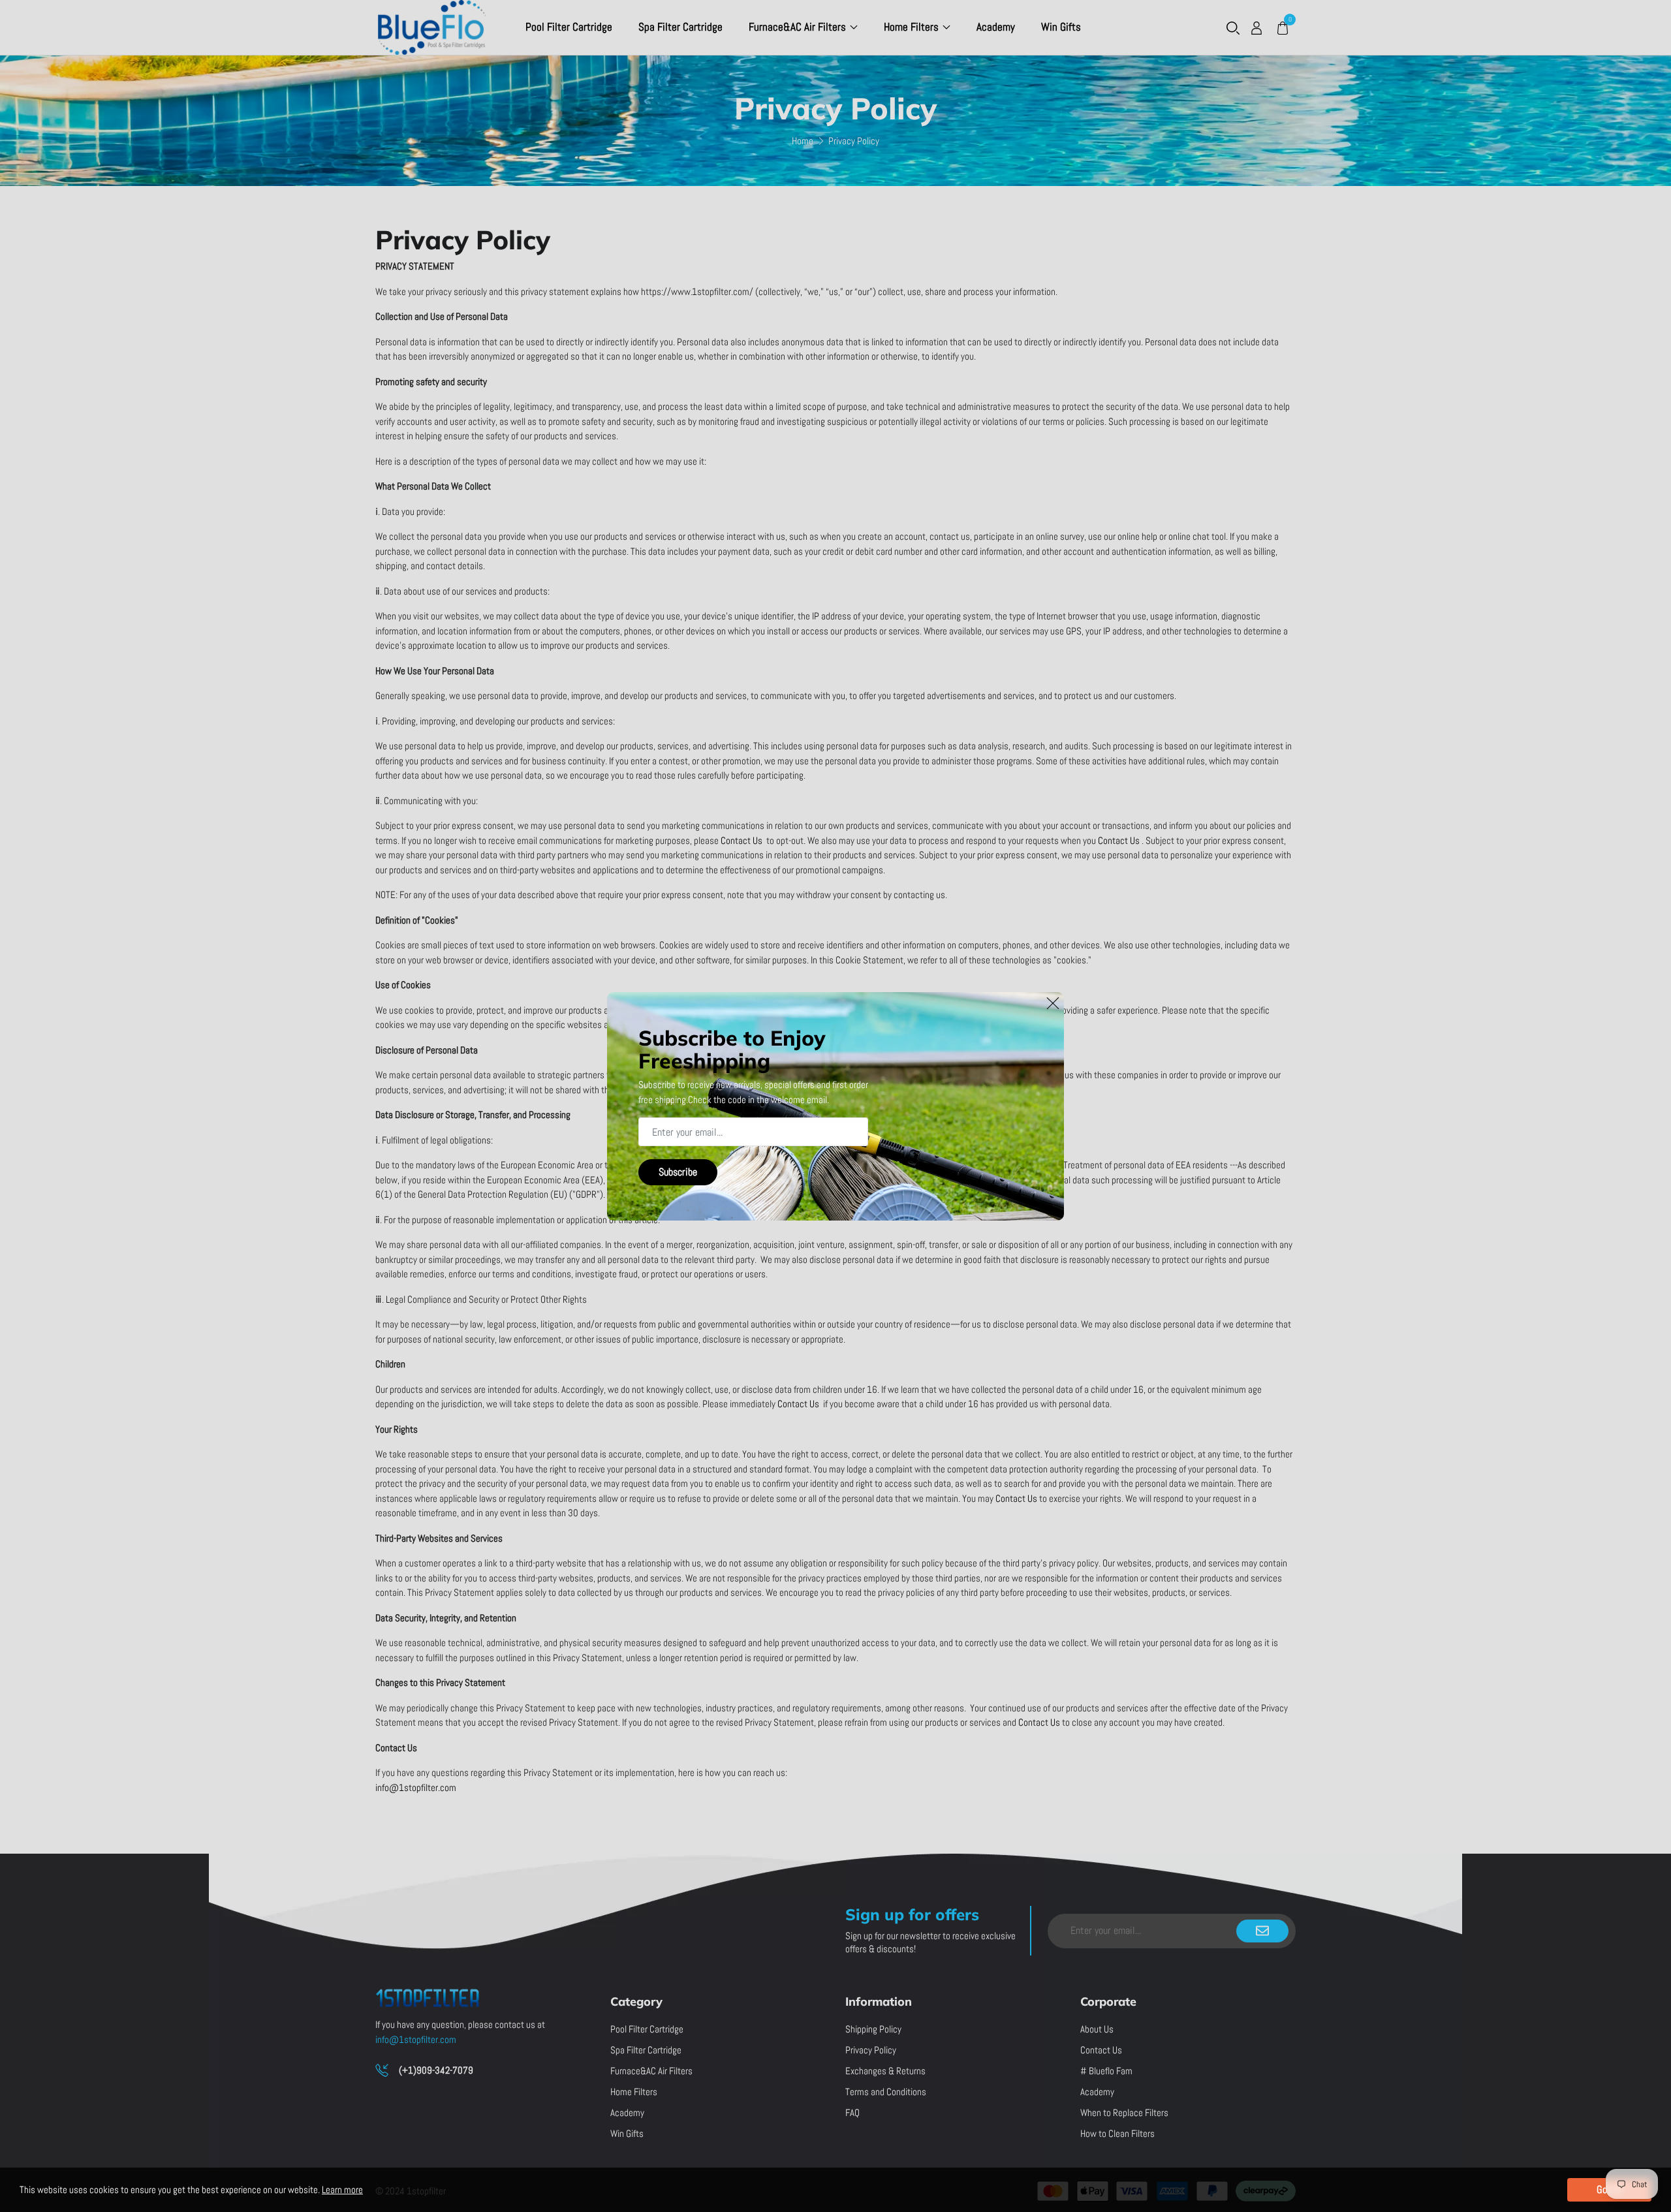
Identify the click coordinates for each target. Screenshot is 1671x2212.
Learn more (342, 2189)
